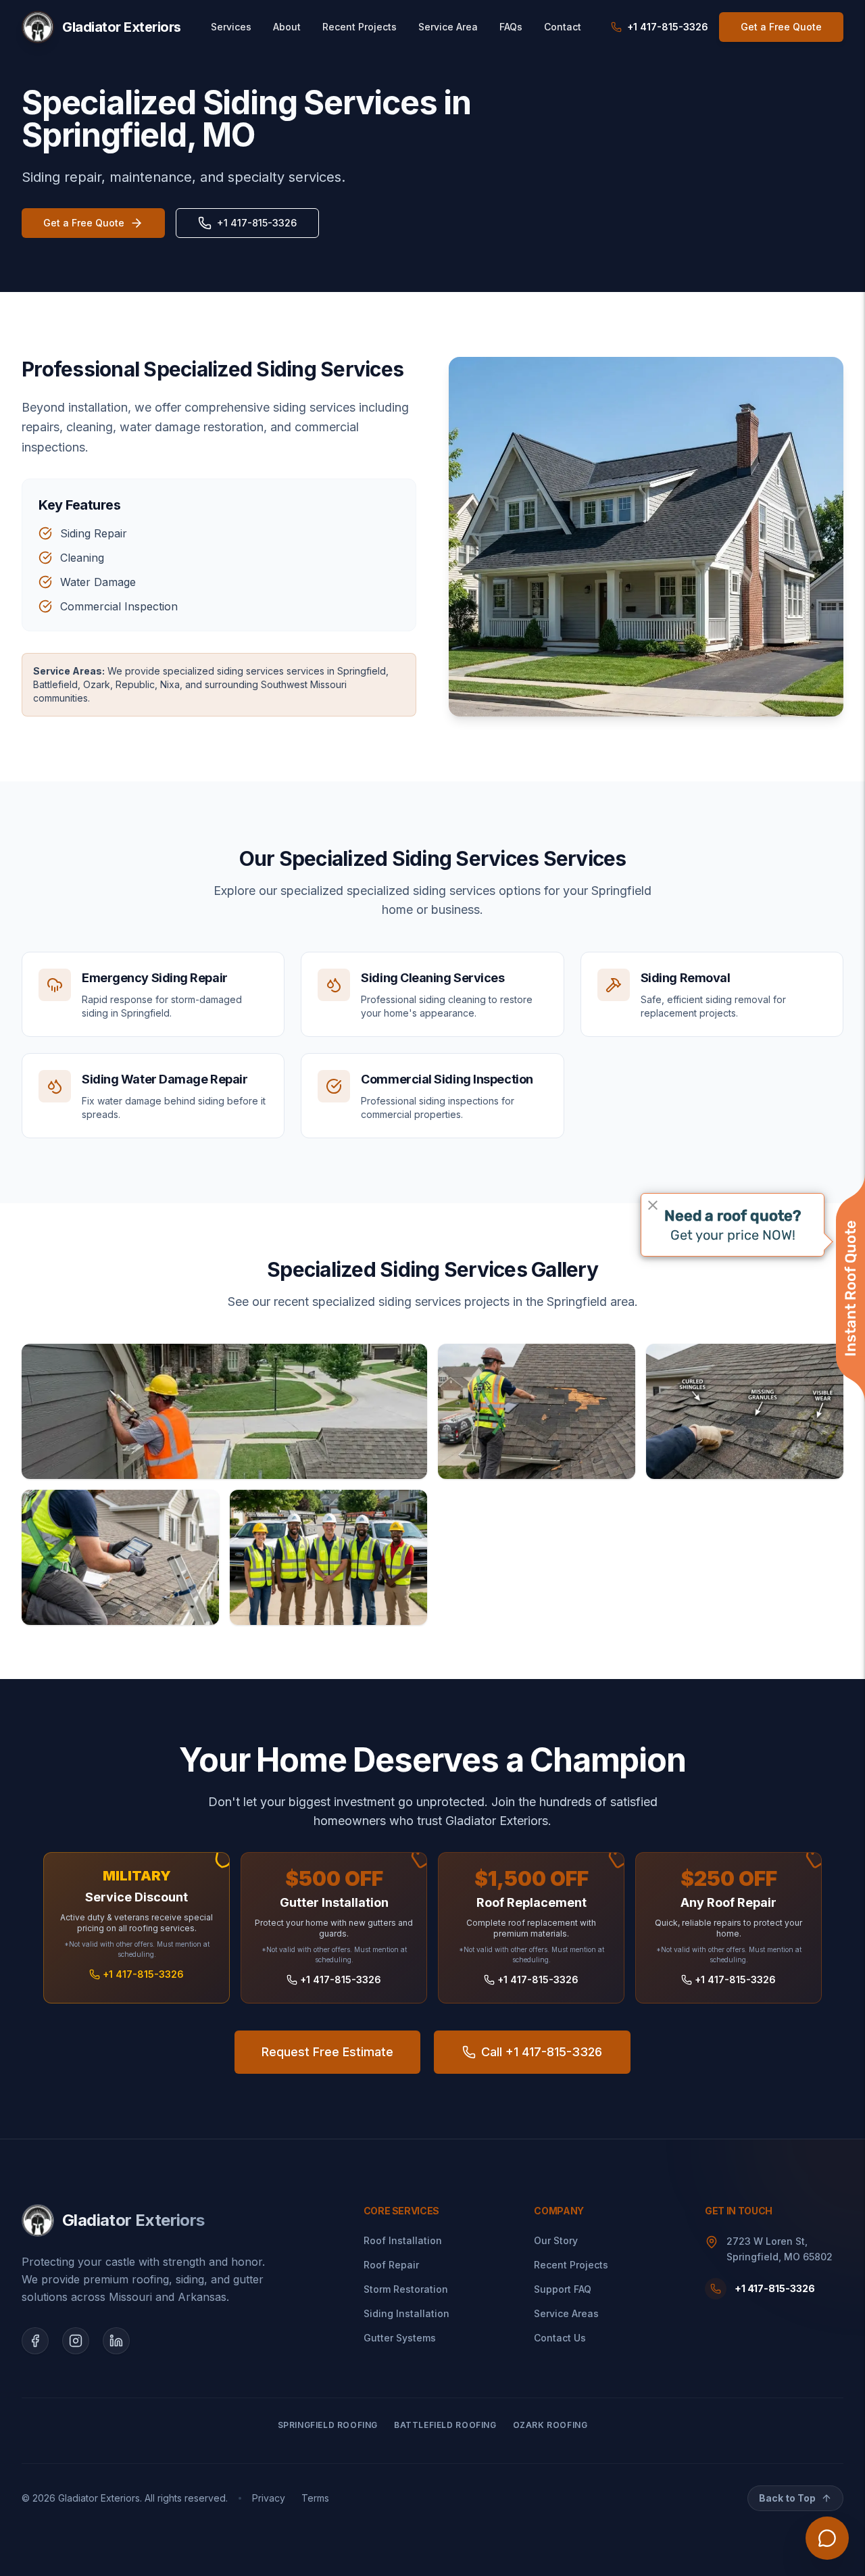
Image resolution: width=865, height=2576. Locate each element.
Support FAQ (563, 2289)
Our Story (556, 2240)
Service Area (448, 27)
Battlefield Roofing (445, 2425)
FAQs (511, 27)
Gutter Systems (400, 2338)
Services (231, 27)
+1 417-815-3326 (257, 223)
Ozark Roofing (550, 2425)
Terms (315, 2498)
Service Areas (566, 2313)
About (287, 27)
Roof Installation (403, 2240)
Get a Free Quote (781, 27)
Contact (563, 27)
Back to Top (787, 2498)
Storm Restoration (406, 2289)
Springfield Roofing (328, 2425)
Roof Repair (391, 2265)
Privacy (269, 2498)
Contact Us (560, 2338)
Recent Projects (360, 27)
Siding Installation (406, 2313)
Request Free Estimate (327, 2052)
